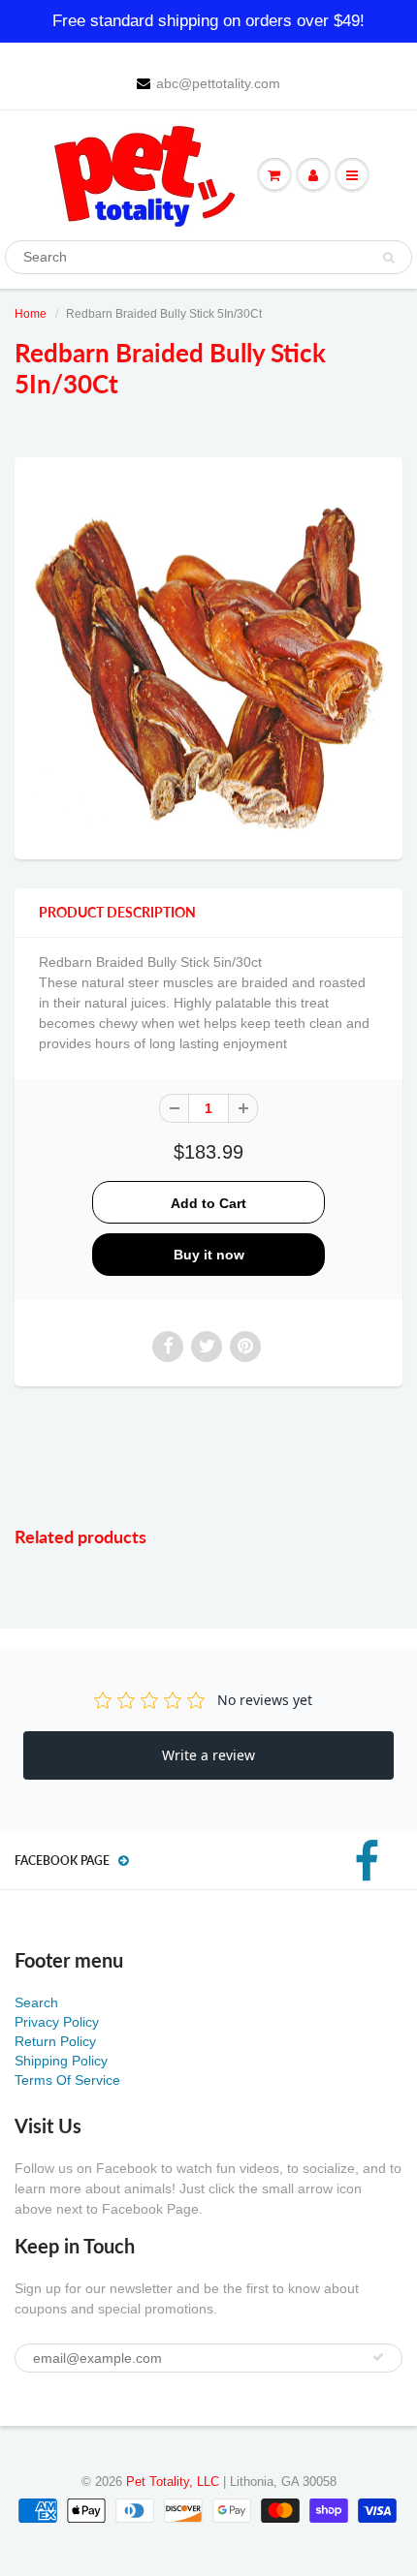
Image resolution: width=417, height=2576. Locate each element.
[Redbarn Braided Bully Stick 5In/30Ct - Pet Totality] (208, 656)
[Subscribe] (378, 2357)
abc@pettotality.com (218, 83)
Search (36, 2002)
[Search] (388, 258)
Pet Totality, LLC (173, 2482)
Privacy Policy (57, 2022)
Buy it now (209, 1255)
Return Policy (55, 2041)
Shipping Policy (61, 2061)
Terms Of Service (67, 2080)
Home (31, 314)
